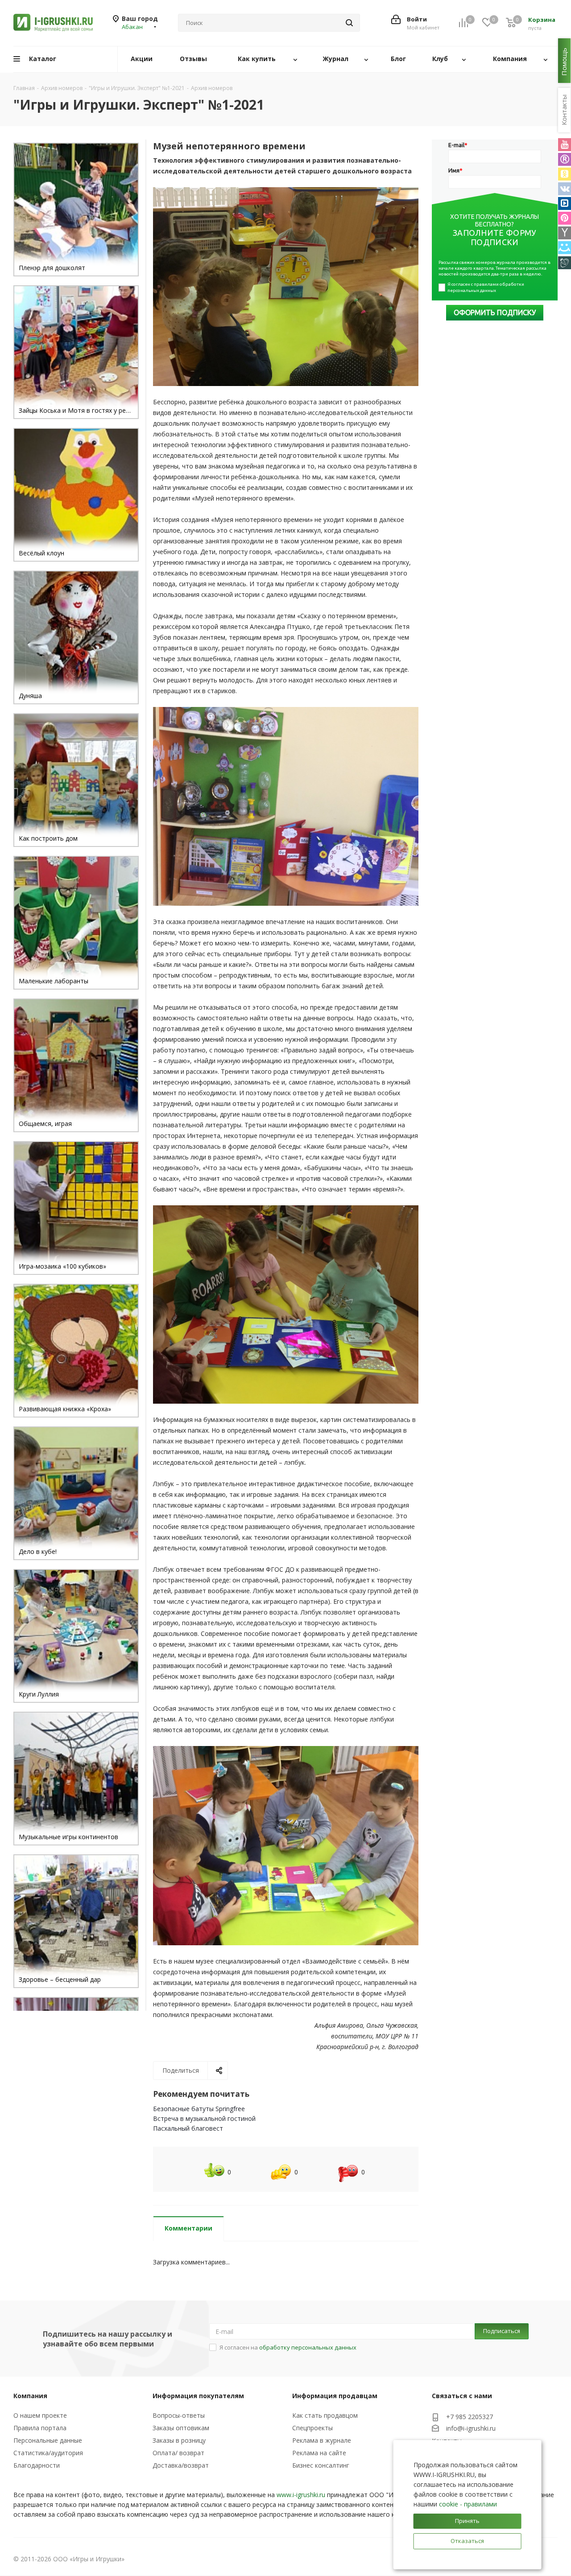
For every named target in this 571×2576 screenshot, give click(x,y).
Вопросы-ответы (179, 2415)
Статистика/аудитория (48, 2453)
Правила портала (40, 2428)
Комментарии (188, 2228)
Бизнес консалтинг (321, 2465)
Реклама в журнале (322, 2440)
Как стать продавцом (325, 2415)
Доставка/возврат (181, 2465)
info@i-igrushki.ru (471, 2428)
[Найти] (349, 23)
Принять (467, 2521)
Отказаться (467, 2541)
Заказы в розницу (179, 2440)
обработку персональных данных (308, 2347)
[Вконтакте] (565, 189)
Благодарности (37, 2465)
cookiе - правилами (468, 2504)
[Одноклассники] (565, 174)
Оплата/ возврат (178, 2453)
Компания (30, 2396)
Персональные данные (48, 2440)
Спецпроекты (312, 2428)
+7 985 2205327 (470, 2417)
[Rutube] (565, 159)
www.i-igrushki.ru (301, 2495)
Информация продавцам (335, 2396)
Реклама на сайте (319, 2453)
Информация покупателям (198, 2396)
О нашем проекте (40, 2415)
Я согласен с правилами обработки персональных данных (486, 287)
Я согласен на (288, 2347)
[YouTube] (565, 145)
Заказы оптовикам (181, 2428)
